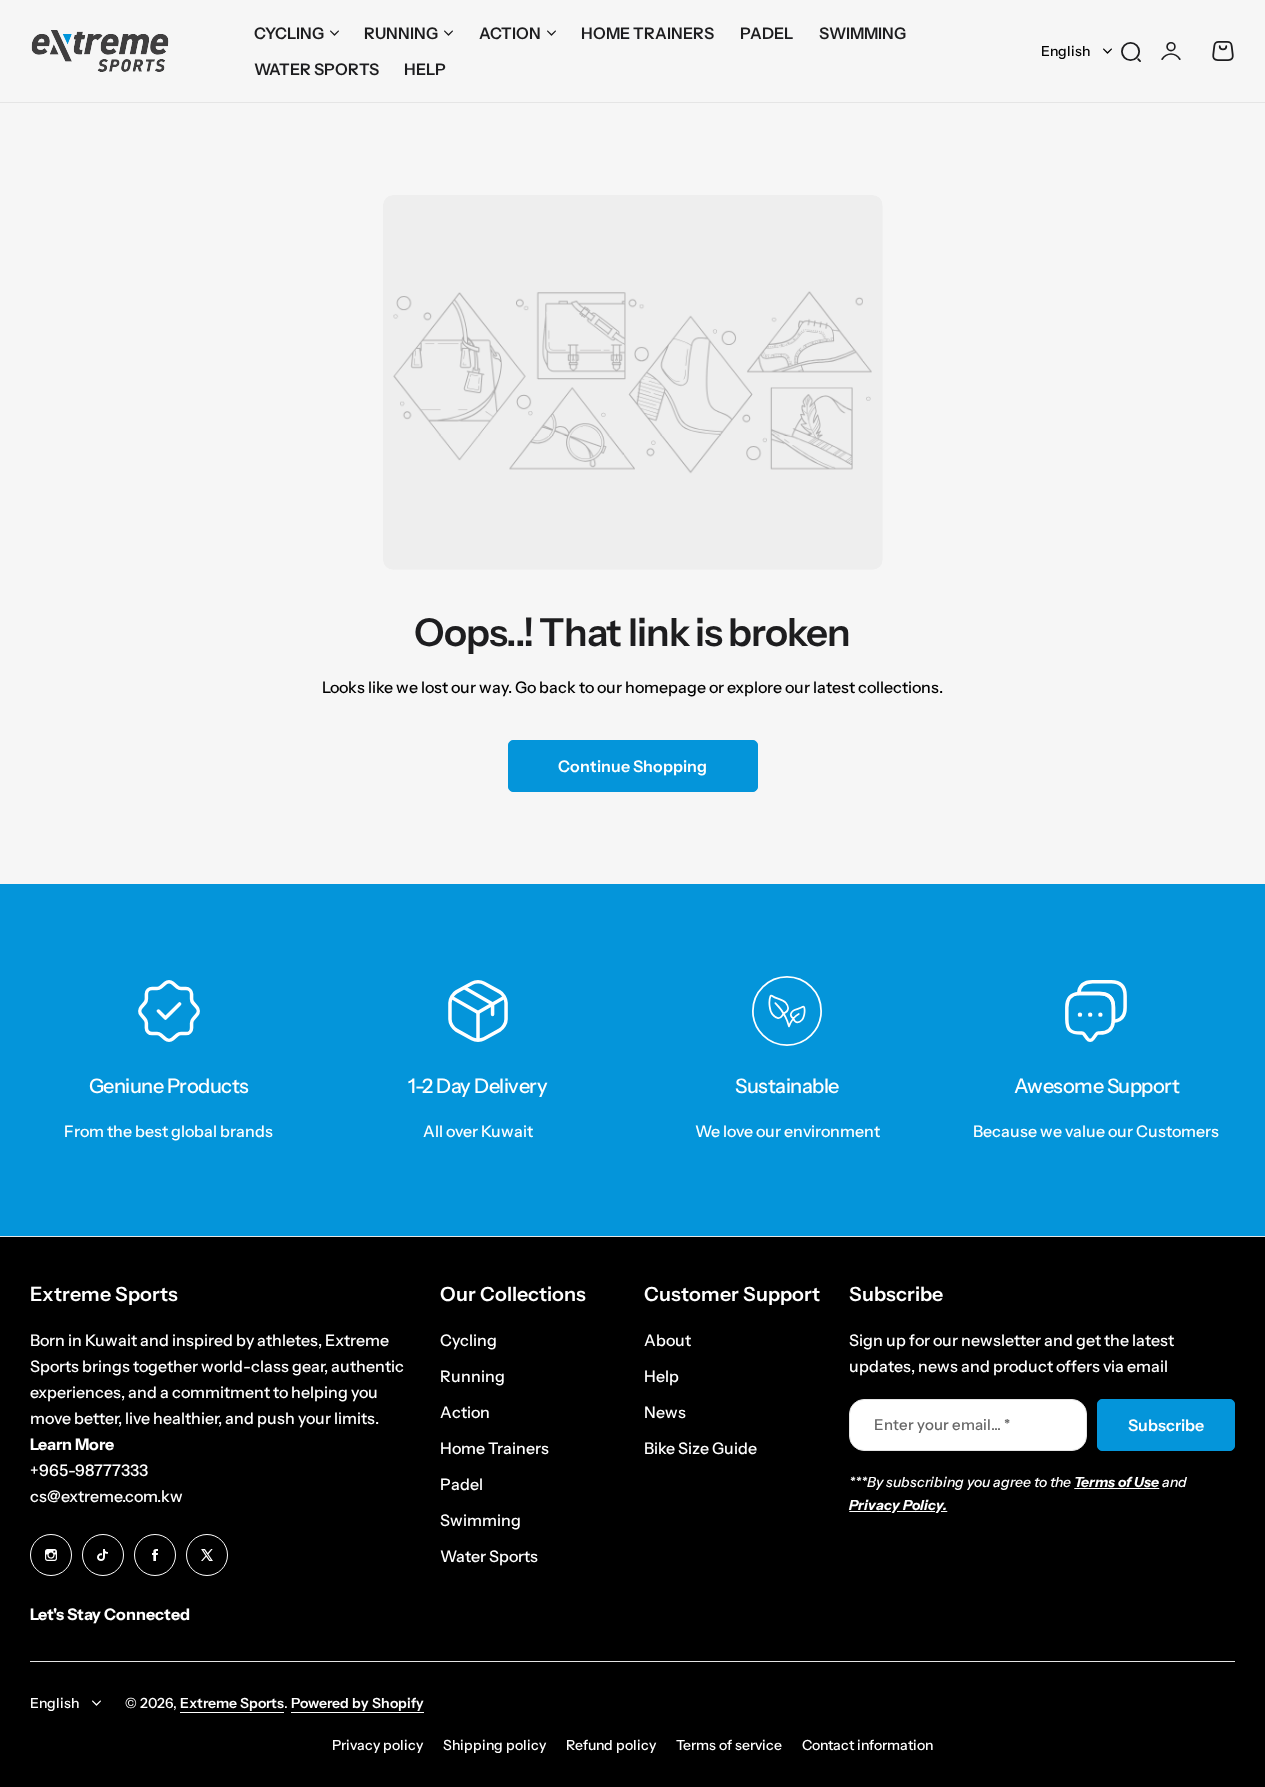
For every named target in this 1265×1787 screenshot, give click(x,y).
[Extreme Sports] (100, 51)
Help (661, 1376)
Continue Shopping (632, 766)
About (667, 1340)
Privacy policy (377, 1745)
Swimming (480, 1520)
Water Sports (489, 1556)
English (1065, 51)
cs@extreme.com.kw (106, 1496)
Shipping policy (494, 1745)
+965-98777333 (89, 1470)
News (665, 1412)
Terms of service (729, 1745)
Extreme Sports (232, 1703)
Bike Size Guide (700, 1448)
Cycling (289, 33)
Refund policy (611, 1745)
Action (510, 33)
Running (401, 33)
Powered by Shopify (357, 1703)
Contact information (867, 1745)
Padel (461, 1484)
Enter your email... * (942, 1424)
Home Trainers (494, 1448)
